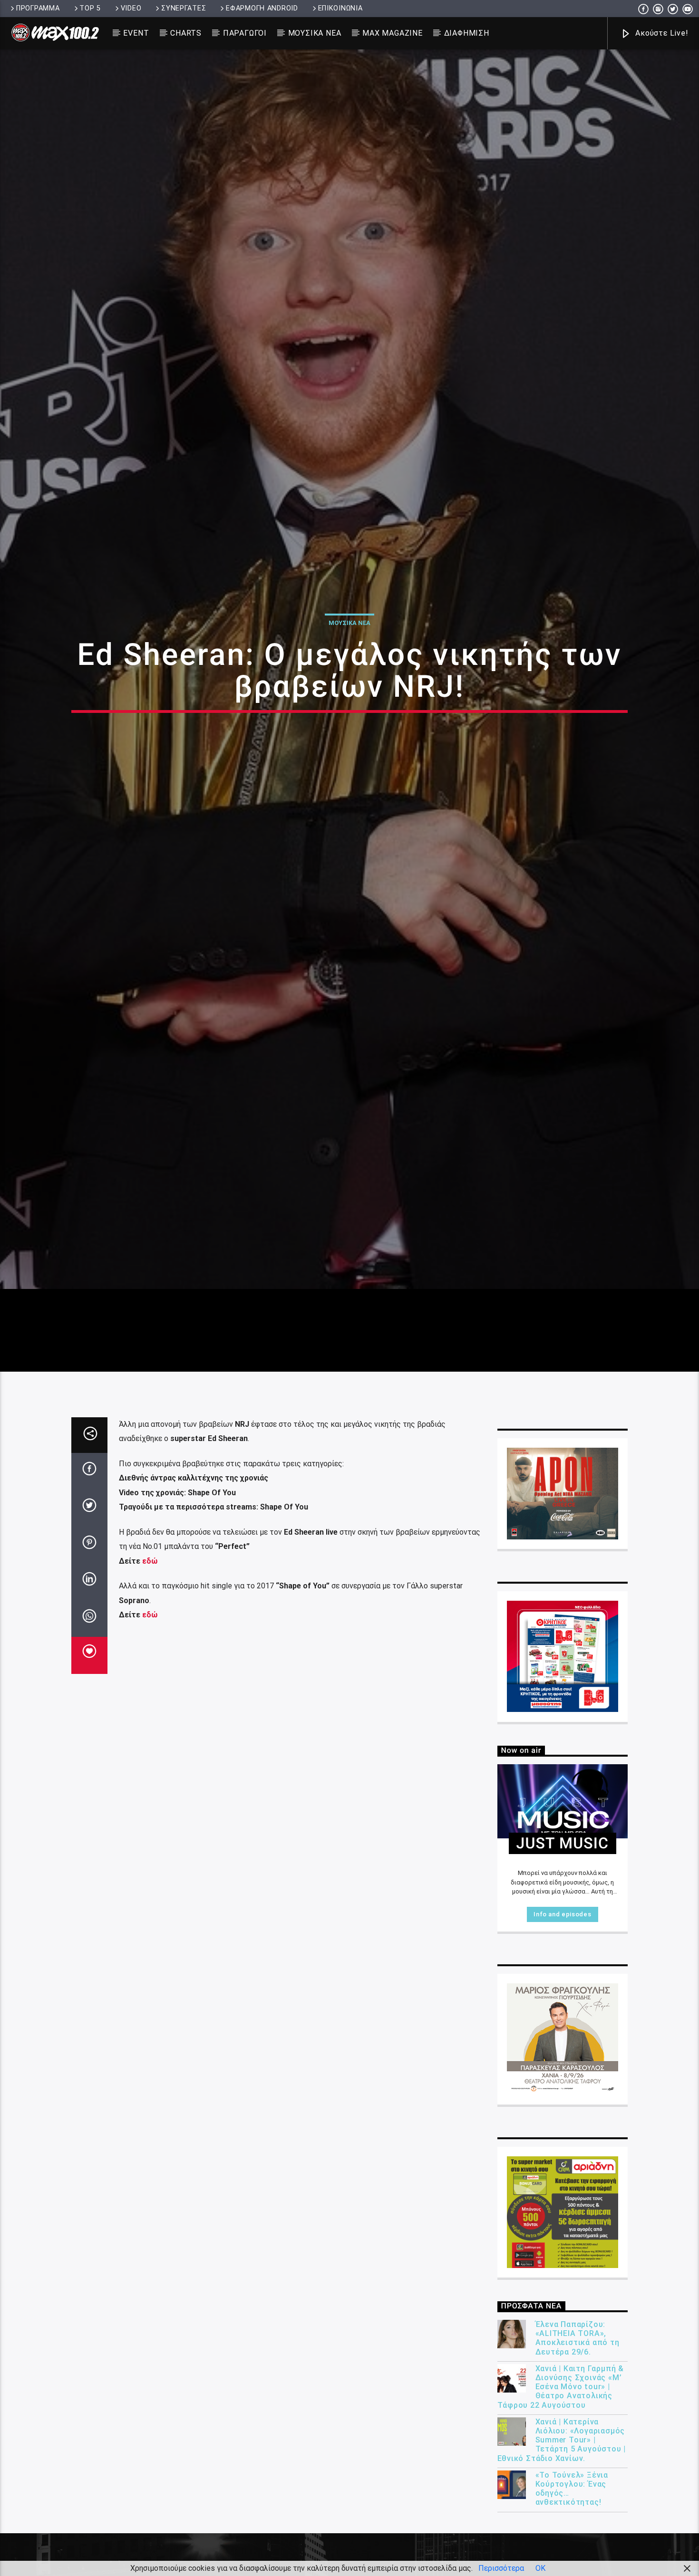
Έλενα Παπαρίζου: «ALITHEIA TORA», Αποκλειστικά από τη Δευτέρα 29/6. (578, 2455)
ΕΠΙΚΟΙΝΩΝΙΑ (340, 8)
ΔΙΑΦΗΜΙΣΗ (467, 33)
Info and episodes (562, 2031)
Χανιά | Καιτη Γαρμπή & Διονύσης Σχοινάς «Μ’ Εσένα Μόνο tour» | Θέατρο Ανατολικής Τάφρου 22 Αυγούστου (561, 2503)
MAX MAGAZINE (393, 33)
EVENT (136, 33)
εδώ (149, 1677)
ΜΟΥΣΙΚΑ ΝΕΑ (315, 33)
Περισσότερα (501, 2568)
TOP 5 (90, 8)
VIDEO (131, 8)
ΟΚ (540, 2568)
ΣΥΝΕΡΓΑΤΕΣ (184, 8)
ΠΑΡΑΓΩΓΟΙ (245, 33)
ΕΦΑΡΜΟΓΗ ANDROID (262, 8)
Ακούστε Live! (660, 33)
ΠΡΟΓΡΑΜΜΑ (38, 8)
